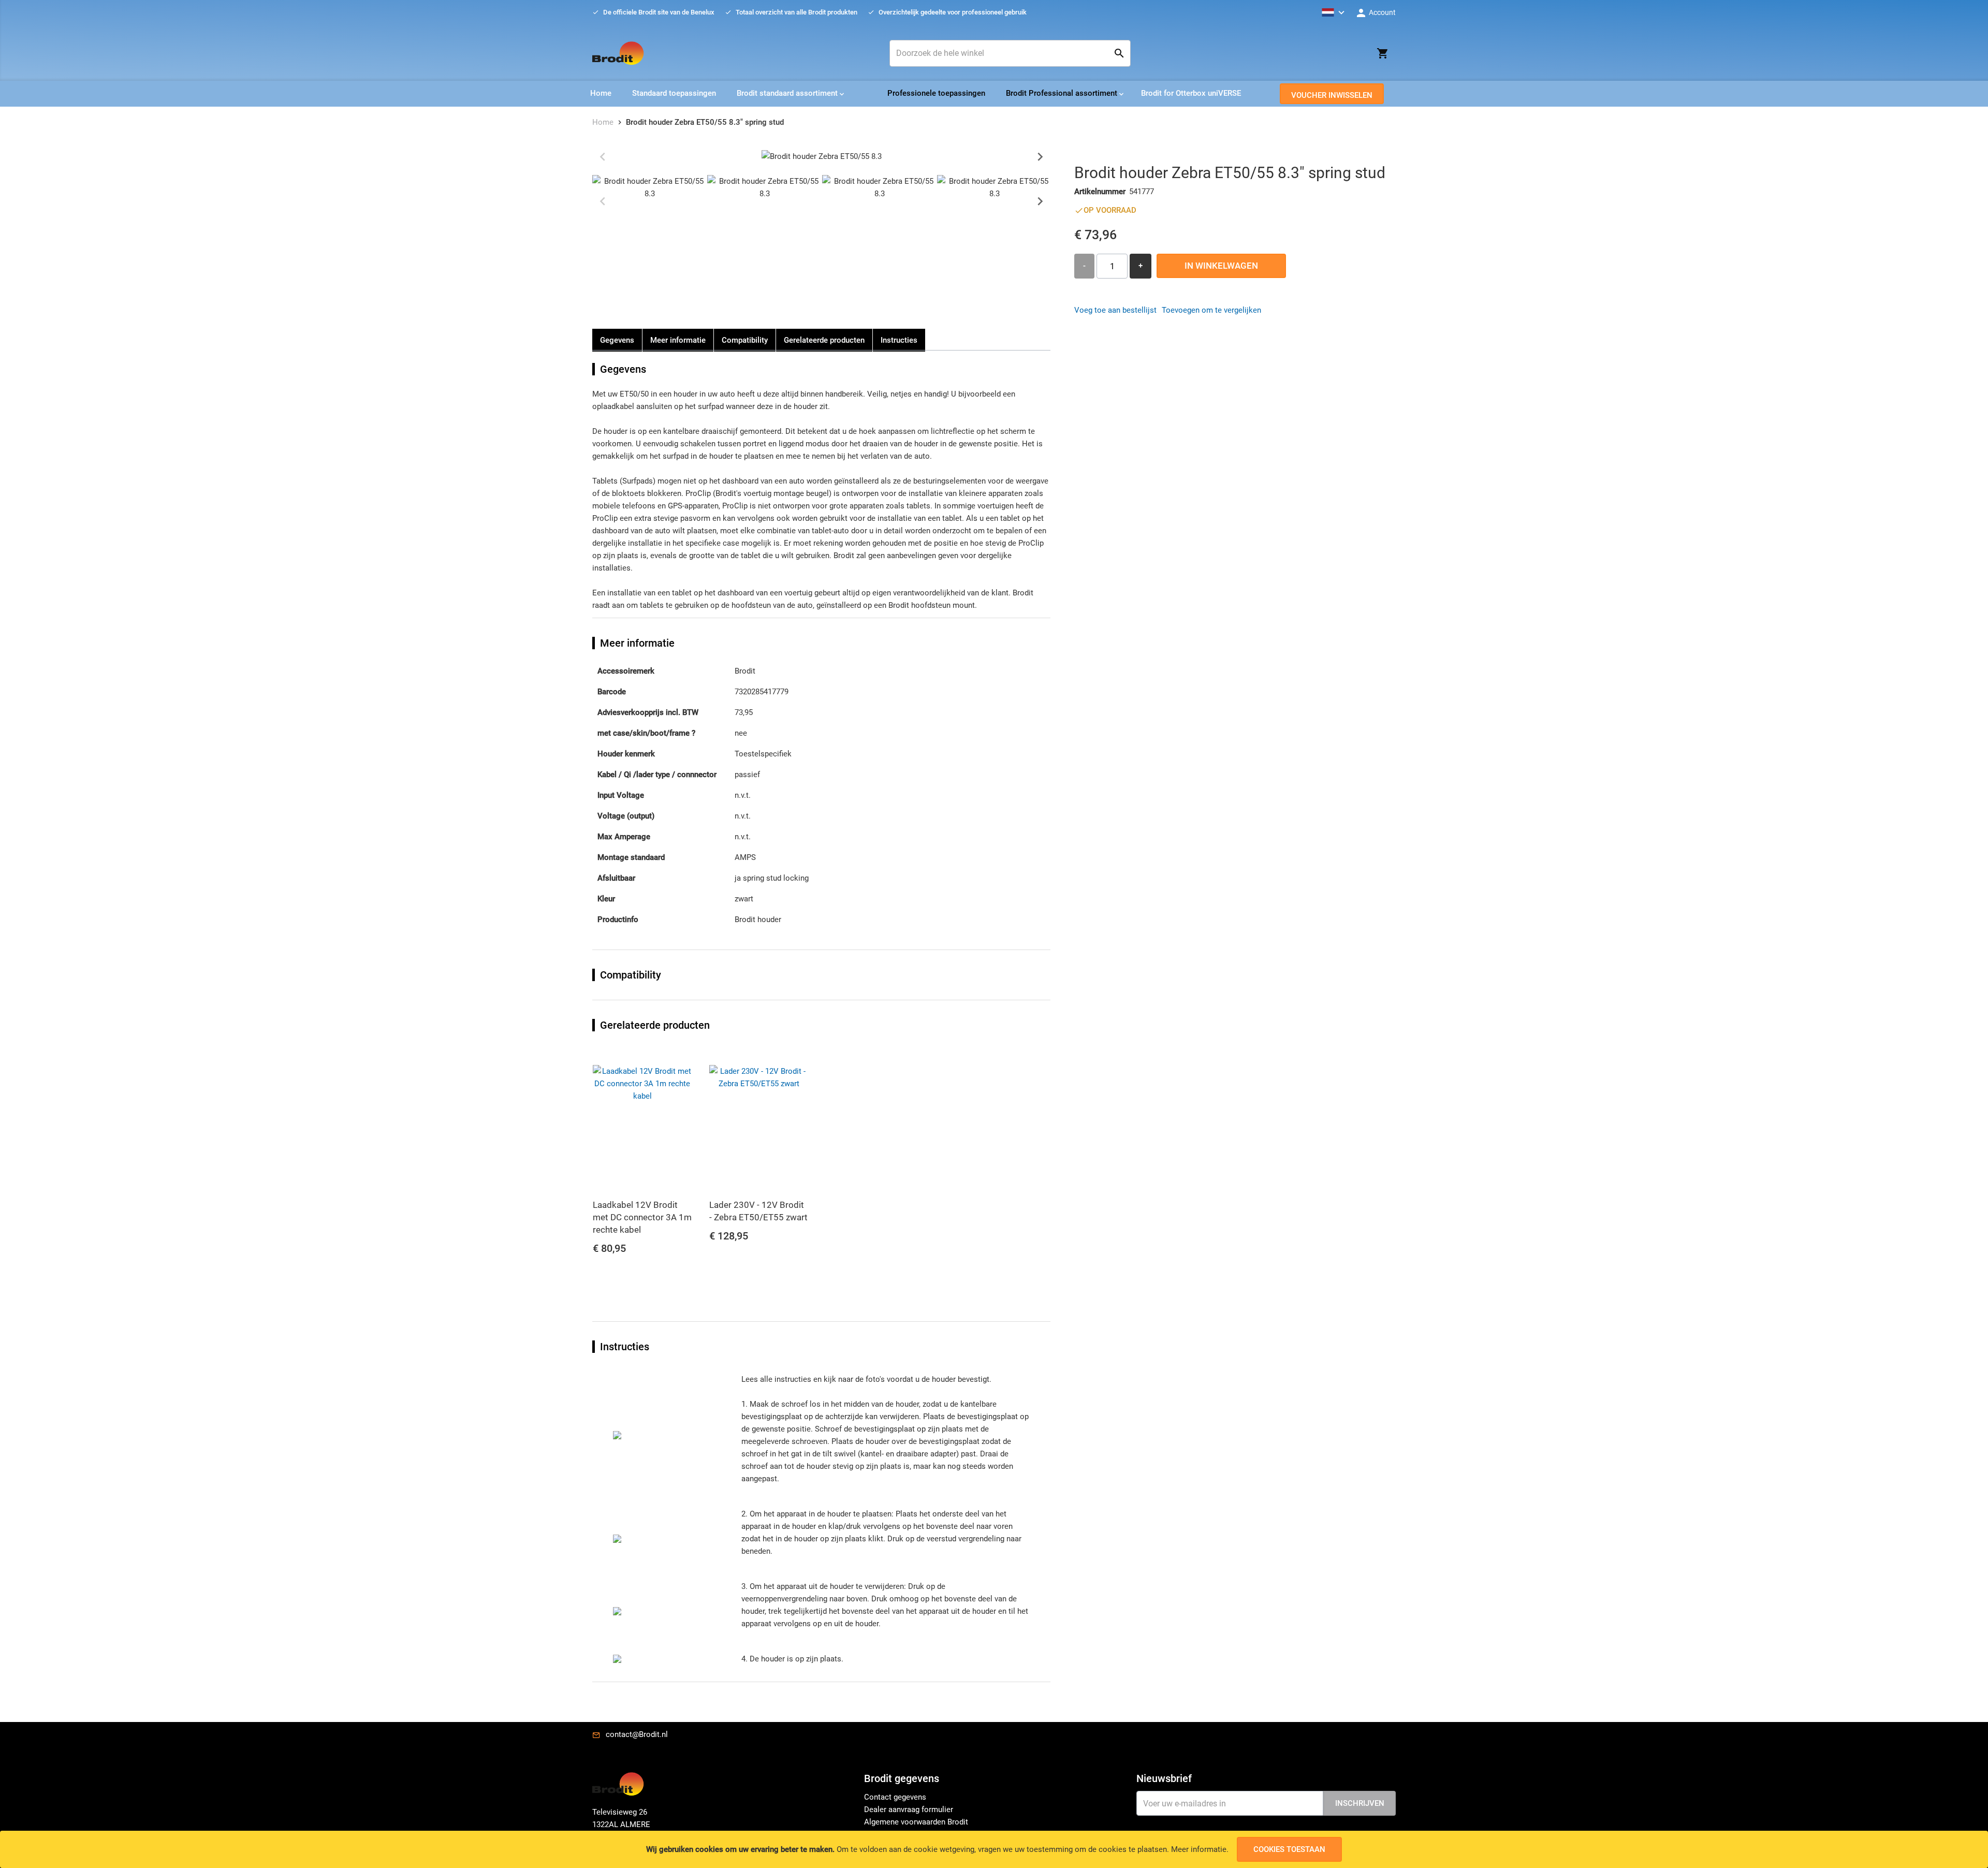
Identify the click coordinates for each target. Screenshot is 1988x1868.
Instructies (899, 340)
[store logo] (618, 53)
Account (1382, 12)
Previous (603, 156)
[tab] (994, 1782)
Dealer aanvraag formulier (909, 1809)
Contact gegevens (895, 1797)
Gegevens (617, 340)
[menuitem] (601, 93)
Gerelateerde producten (824, 340)
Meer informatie (1199, 1849)
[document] (994, 1849)
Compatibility (745, 340)
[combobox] (1010, 53)
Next (1040, 156)
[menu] (994, 94)
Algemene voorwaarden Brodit (916, 1822)
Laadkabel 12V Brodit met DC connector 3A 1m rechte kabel (642, 1217)
